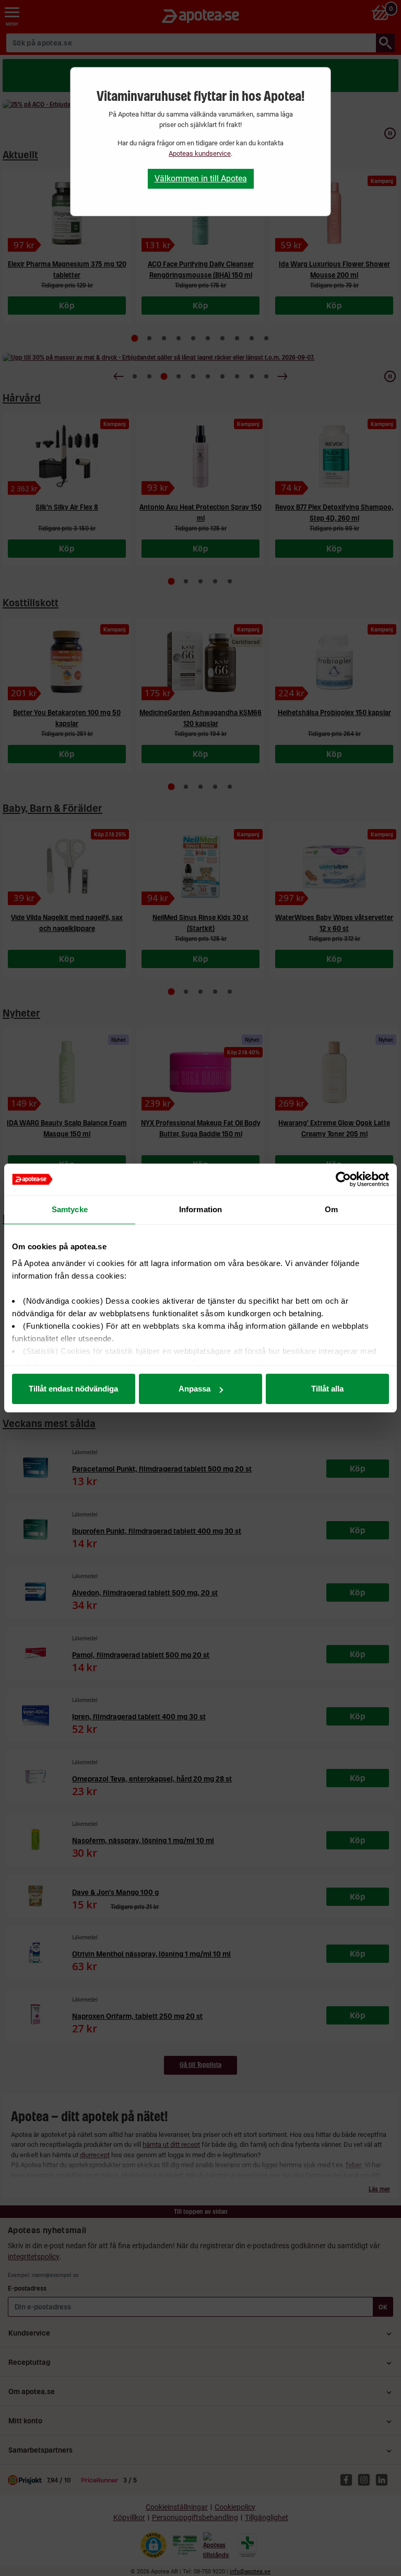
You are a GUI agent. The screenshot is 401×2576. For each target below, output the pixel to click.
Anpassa (194, 1389)
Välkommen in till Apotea (201, 179)
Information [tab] (200, 1209)
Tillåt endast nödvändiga (73, 1389)
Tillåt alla (327, 1389)
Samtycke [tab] (70, 1209)
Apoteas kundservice (200, 153)
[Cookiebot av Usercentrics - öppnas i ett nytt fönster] (343, 1179)
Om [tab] (331, 1209)
